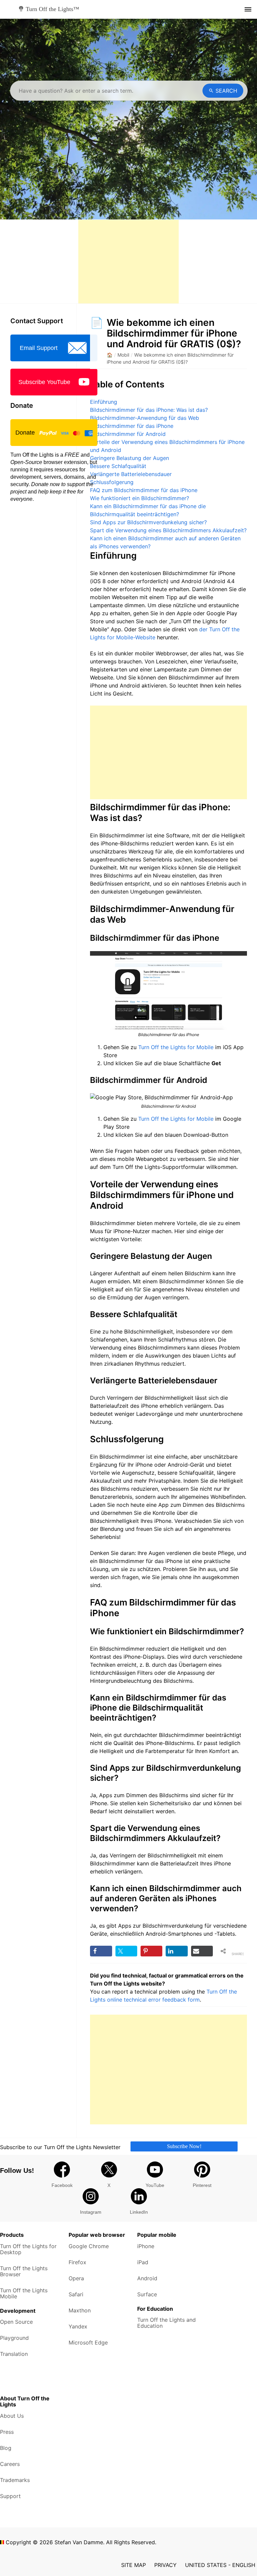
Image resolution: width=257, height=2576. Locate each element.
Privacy (165, 2565)
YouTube (155, 2185)
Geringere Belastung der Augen (130, 458)
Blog (6, 2448)
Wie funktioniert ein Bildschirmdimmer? (140, 498)
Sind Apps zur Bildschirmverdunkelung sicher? (148, 522)
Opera (76, 2278)
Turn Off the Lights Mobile (24, 2293)
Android (147, 2278)
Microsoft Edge (88, 2342)
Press (7, 2432)
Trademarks (15, 2480)
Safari (76, 2294)
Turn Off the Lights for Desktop (28, 2249)
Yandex (78, 2326)
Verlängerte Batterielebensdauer (131, 474)
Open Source (16, 2322)
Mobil (123, 355)
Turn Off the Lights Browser (24, 2271)
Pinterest (202, 2185)
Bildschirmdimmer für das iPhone (132, 426)
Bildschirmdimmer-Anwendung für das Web (145, 418)
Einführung (104, 402)
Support (10, 2496)
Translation (14, 2354)
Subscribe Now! (184, 2146)
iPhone (146, 2246)
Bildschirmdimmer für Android (128, 434)
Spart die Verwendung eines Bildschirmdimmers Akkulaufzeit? (168, 530)
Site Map (134, 2565)
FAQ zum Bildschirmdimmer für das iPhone (144, 490)
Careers (10, 2464)
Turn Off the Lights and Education (166, 2323)
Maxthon (80, 2310)
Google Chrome (89, 2246)
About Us (12, 2416)
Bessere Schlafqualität (118, 466)
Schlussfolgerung (112, 482)
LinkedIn (139, 2212)
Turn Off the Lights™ (53, 9)
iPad (143, 2262)
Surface (147, 2294)
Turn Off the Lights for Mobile (176, 1047)
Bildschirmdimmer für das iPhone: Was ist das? (149, 410)
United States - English (220, 2565)
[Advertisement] (128, 262)
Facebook (62, 2185)
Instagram (91, 2212)
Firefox (77, 2262)
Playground (14, 2338)
